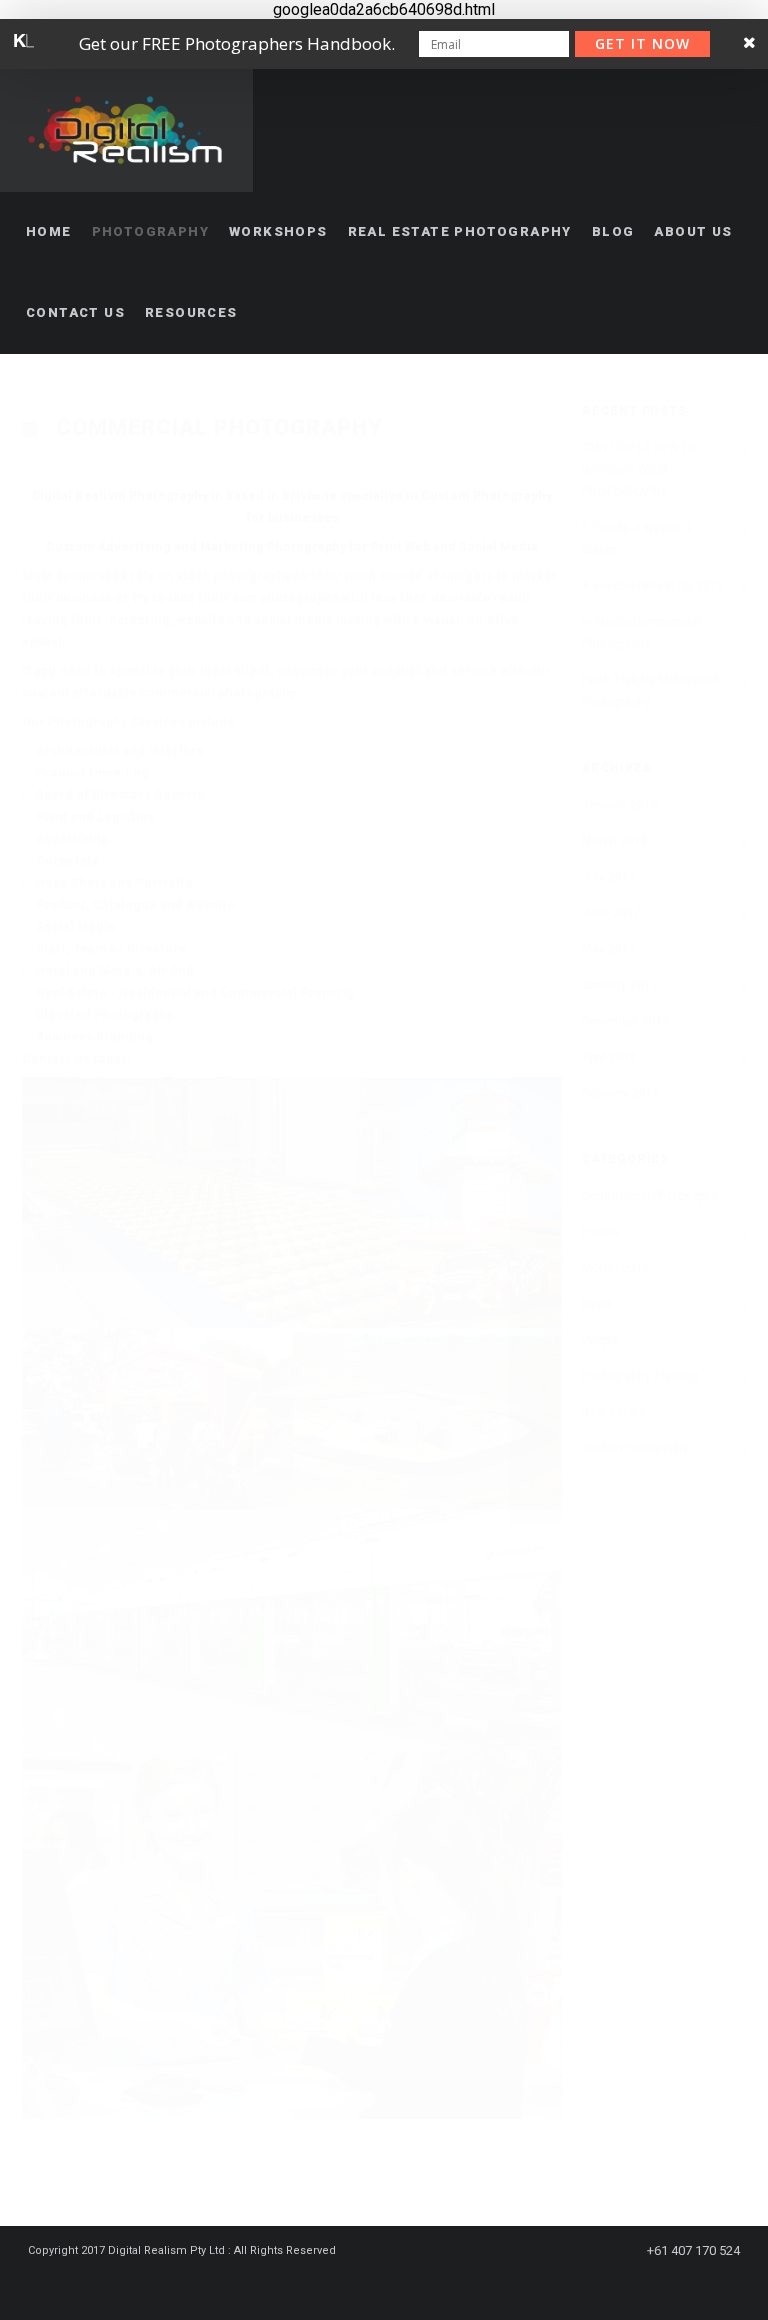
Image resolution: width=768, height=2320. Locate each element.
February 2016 (621, 1093)
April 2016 (609, 1057)
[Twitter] (392, 2287)
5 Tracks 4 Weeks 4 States (636, 539)
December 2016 (626, 1021)
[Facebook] (356, 2287)
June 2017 (611, 913)
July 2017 (609, 877)
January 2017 (620, 985)
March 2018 (615, 841)
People (600, 1340)
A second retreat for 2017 (653, 586)
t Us (78, 1059)
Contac (44, 1059)
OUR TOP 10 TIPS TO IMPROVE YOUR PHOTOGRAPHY (639, 470)
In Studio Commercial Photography (641, 633)
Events (601, 1232)
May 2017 (609, 949)
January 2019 (620, 805)
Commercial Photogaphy (650, 1196)
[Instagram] (428, 2287)
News (597, 1304)
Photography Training (640, 1376)
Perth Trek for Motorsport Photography (650, 691)
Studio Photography (635, 1448)
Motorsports (615, 1268)
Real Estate (614, 1412)
